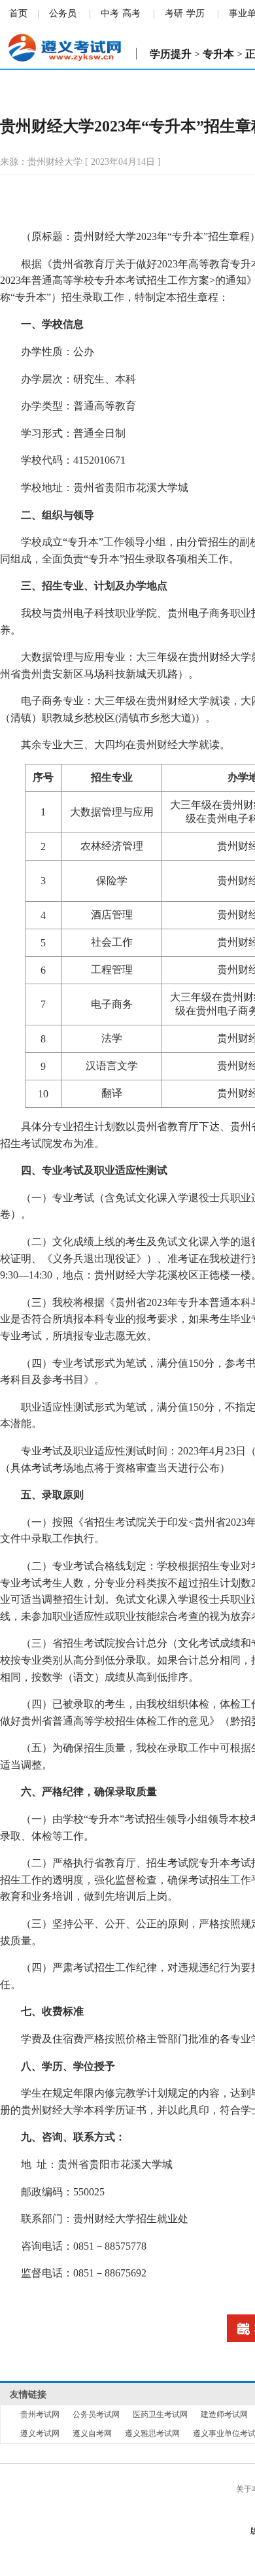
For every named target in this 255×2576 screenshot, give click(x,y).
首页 (18, 13)
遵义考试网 (40, 2433)
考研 (174, 13)
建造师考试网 (224, 2414)
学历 (195, 13)
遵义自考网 (92, 2433)
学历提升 (171, 54)
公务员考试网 (96, 2414)
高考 (131, 13)
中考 (110, 13)
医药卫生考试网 (160, 2414)
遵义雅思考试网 (152, 2433)
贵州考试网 (40, 2414)
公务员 (63, 13)
